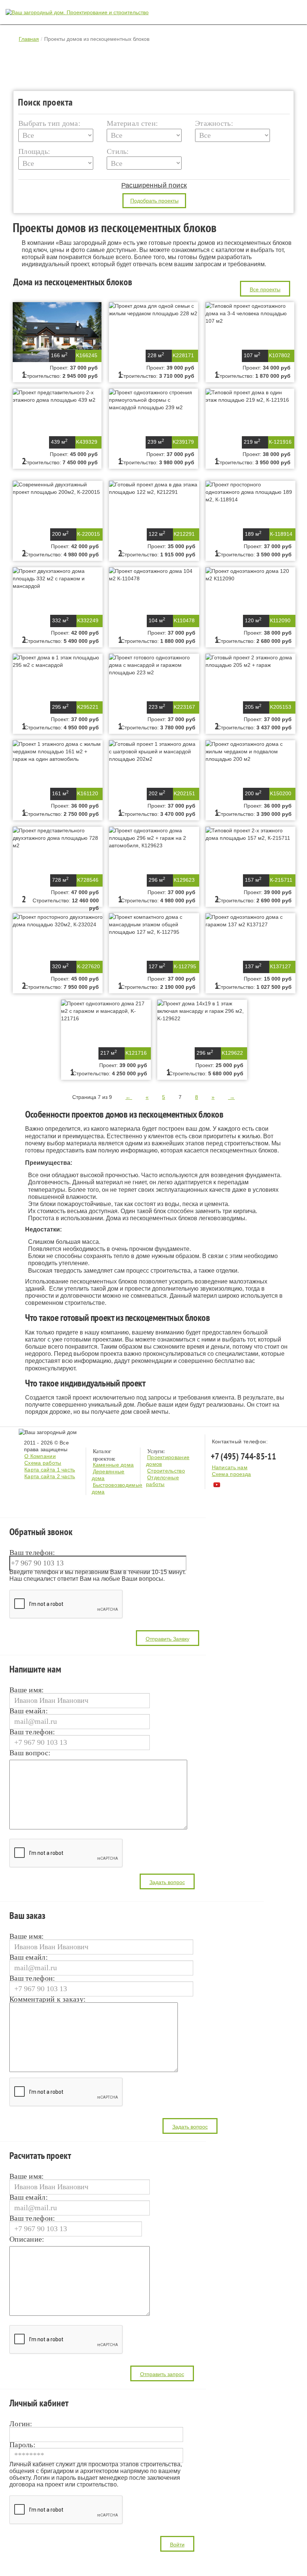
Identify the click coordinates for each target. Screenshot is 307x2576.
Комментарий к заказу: (48, 1999)
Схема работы (43, 1463)
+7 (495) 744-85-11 (243, 1456)
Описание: (27, 2239)
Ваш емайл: (29, 1711)
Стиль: (118, 151)
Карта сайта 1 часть (50, 1470)
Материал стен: (132, 123)
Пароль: (22, 2445)
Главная (29, 39)
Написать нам (230, 1467)
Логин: (21, 2424)
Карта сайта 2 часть (50, 1476)
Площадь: (34, 151)
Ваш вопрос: (30, 1753)
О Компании (40, 1456)
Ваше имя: (27, 1690)
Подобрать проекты (154, 201)
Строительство (166, 1471)
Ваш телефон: (32, 1553)
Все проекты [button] (265, 289)
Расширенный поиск (154, 185)
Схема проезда (232, 1474)
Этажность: (214, 123)
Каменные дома (113, 1465)
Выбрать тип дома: (49, 123)
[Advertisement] (155, 67)
